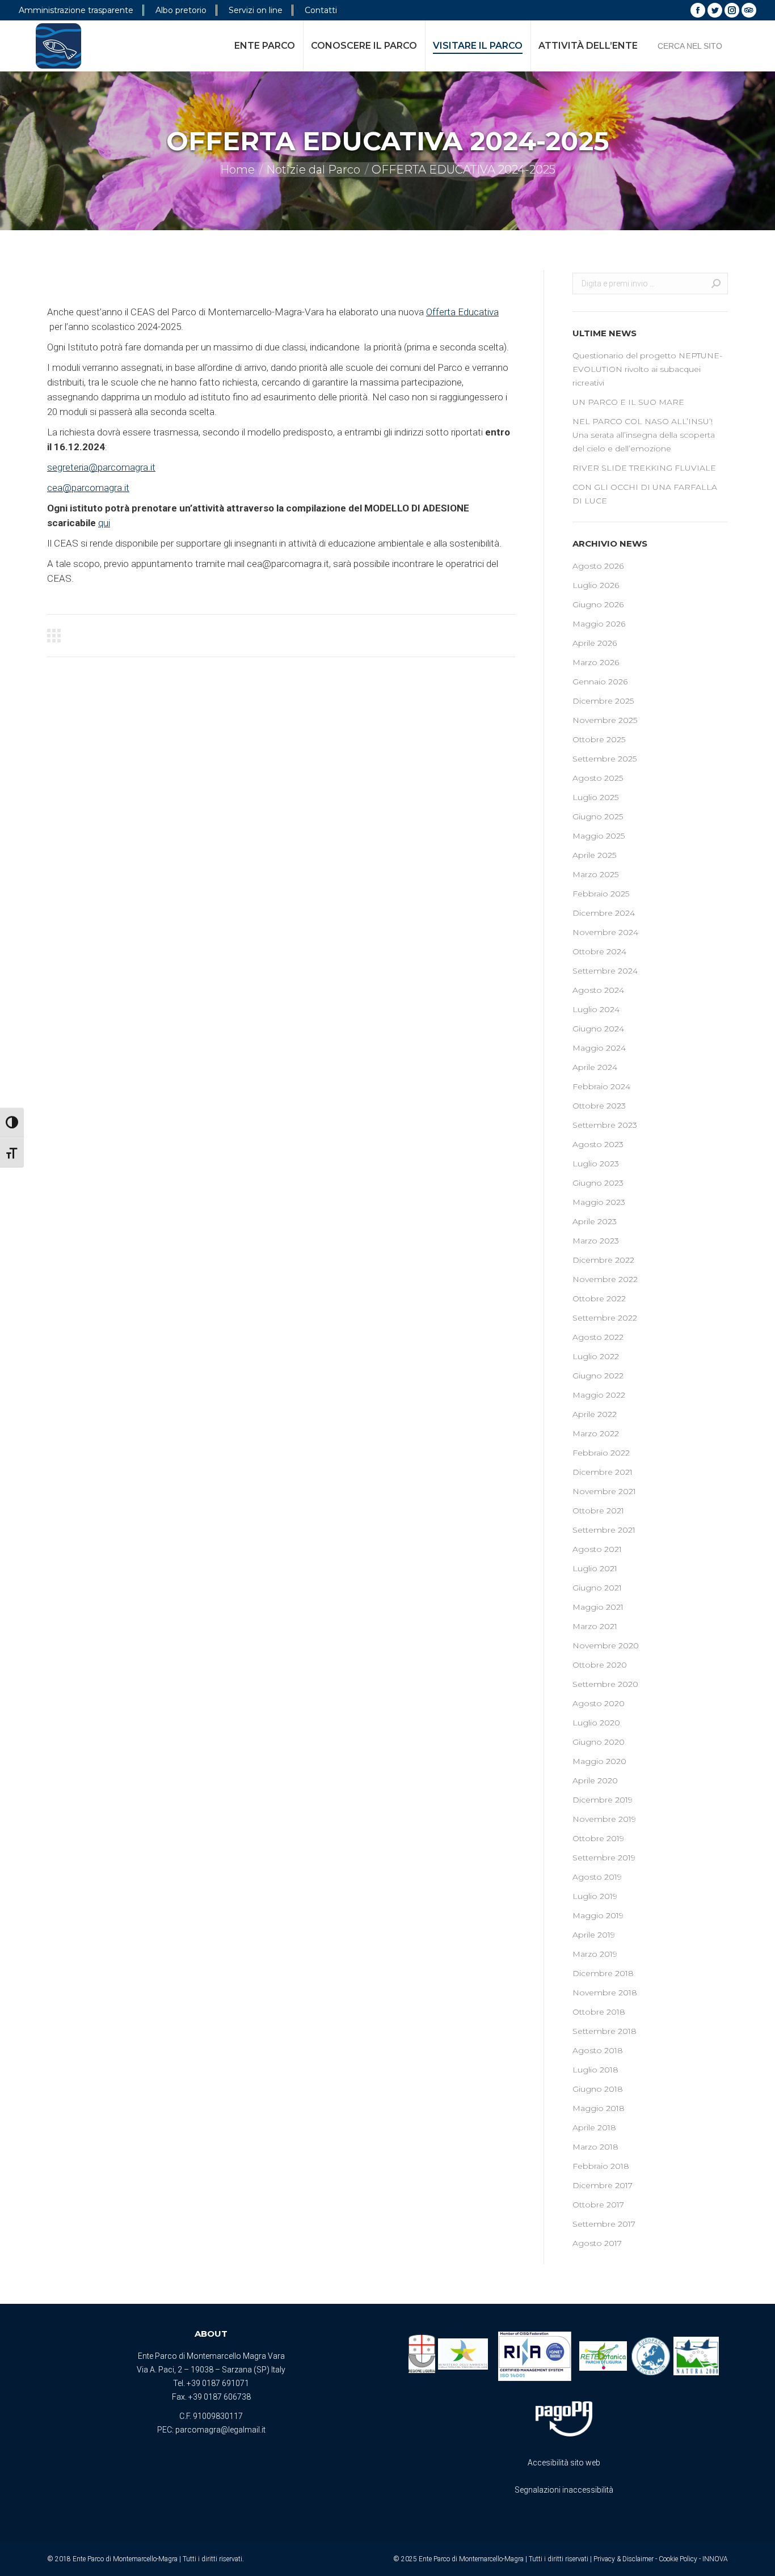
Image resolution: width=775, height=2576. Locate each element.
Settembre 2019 (604, 1858)
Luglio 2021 (595, 1568)
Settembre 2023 (605, 1125)
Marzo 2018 (595, 2147)
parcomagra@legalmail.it (220, 2430)
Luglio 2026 (596, 585)
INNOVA (715, 2559)
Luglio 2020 (596, 1723)
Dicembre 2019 (603, 1800)
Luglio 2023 (596, 1164)
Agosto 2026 (598, 566)
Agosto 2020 (599, 1703)
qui (104, 523)
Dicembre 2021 (603, 1472)
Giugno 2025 (598, 817)
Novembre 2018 (605, 1993)
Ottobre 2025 (599, 739)
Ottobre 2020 (600, 1665)
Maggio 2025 (599, 836)
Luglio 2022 (596, 1356)
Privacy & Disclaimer (624, 2559)
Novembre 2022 (605, 1279)
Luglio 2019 (595, 1896)
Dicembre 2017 (603, 2185)
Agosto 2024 (598, 990)
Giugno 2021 (597, 1588)
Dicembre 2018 (603, 1973)
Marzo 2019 (595, 1954)
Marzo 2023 (596, 1241)
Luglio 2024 (596, 1009)
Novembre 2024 (605, 932)
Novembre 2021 (604, 1491)
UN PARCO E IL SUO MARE (628, 402)
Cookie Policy (678, 2559)
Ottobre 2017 (598, 2205)
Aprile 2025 (594, 855)
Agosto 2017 (597, 2243)
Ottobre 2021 (598, 1511)
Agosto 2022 (598, 1337)
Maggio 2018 (599, 2108)
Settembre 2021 (604, 1530)
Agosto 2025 (598, 778)
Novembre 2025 (605, 720)
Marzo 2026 (596, 662)
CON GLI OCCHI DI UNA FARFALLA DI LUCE (645, 494)
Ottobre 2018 (599, 2012)
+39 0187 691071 (218, 2383)
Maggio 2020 (599, 1761)
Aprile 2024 (595, 1067)
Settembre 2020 (605, 1684)
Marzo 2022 (596, 1433)
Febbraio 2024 (601, 1086)
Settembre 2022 (605, 1318)
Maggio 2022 (599, 1395)
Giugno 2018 (598, 2089)
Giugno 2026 (598, 604)
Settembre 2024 (605, 971)
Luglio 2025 (595, 797)
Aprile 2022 (595, 1414)
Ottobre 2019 (598, 1838)
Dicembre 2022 (603, 1260)
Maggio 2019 (598, 1915)
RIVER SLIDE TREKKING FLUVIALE (644, 468)
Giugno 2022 (598, 1376)
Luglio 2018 (595, 2070)
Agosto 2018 (598, 2050)
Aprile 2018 (594, 2127)
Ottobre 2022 (599, 1298)
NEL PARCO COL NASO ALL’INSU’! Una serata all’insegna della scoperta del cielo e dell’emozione (644, 435)
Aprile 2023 (595, 1221)
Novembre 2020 (606, 1646)
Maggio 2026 (599, 624)
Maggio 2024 (599, 1048)
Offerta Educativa (462, 312)
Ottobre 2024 (599, 951)
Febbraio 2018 (601, 2166)
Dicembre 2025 (603, 701)
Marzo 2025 (595, 874)
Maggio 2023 (599, 1202)
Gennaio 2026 (600, 682)
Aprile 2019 (594, 1935)
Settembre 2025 (605, 759)
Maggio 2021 (598, 1607)
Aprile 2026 (595, 643)
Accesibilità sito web (564, 2463)
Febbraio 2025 (601, 894)
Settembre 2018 (605, 2031)
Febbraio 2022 (601, 1453)
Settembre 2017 (604, 2224)
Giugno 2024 (598, 1029)
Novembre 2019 (604, 1819)
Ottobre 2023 (599, 1106)
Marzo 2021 (595, 1626)
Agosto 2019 (597, 1877)
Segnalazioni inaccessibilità (564, 2490)
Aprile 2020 (595, 1780)
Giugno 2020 (599, 1742)
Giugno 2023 (598, 1183)
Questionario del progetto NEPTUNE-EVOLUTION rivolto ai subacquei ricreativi (647, 369)
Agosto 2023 (598, 1144)
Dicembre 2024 (604, 913)
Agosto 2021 (597, 1549)
